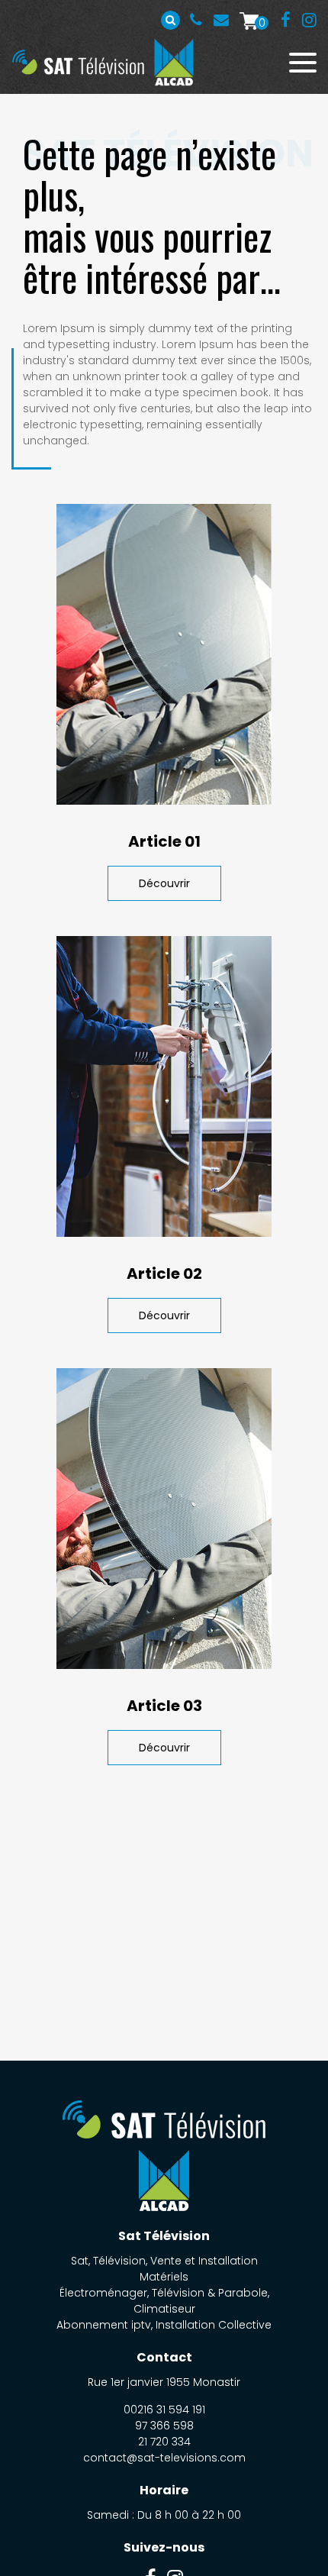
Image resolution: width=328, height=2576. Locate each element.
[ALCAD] (174, 62)
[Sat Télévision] (78, 62)
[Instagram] (309, 20)
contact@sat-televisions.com (164, 2458)
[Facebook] (286, 20)
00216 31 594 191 (196, 20)
